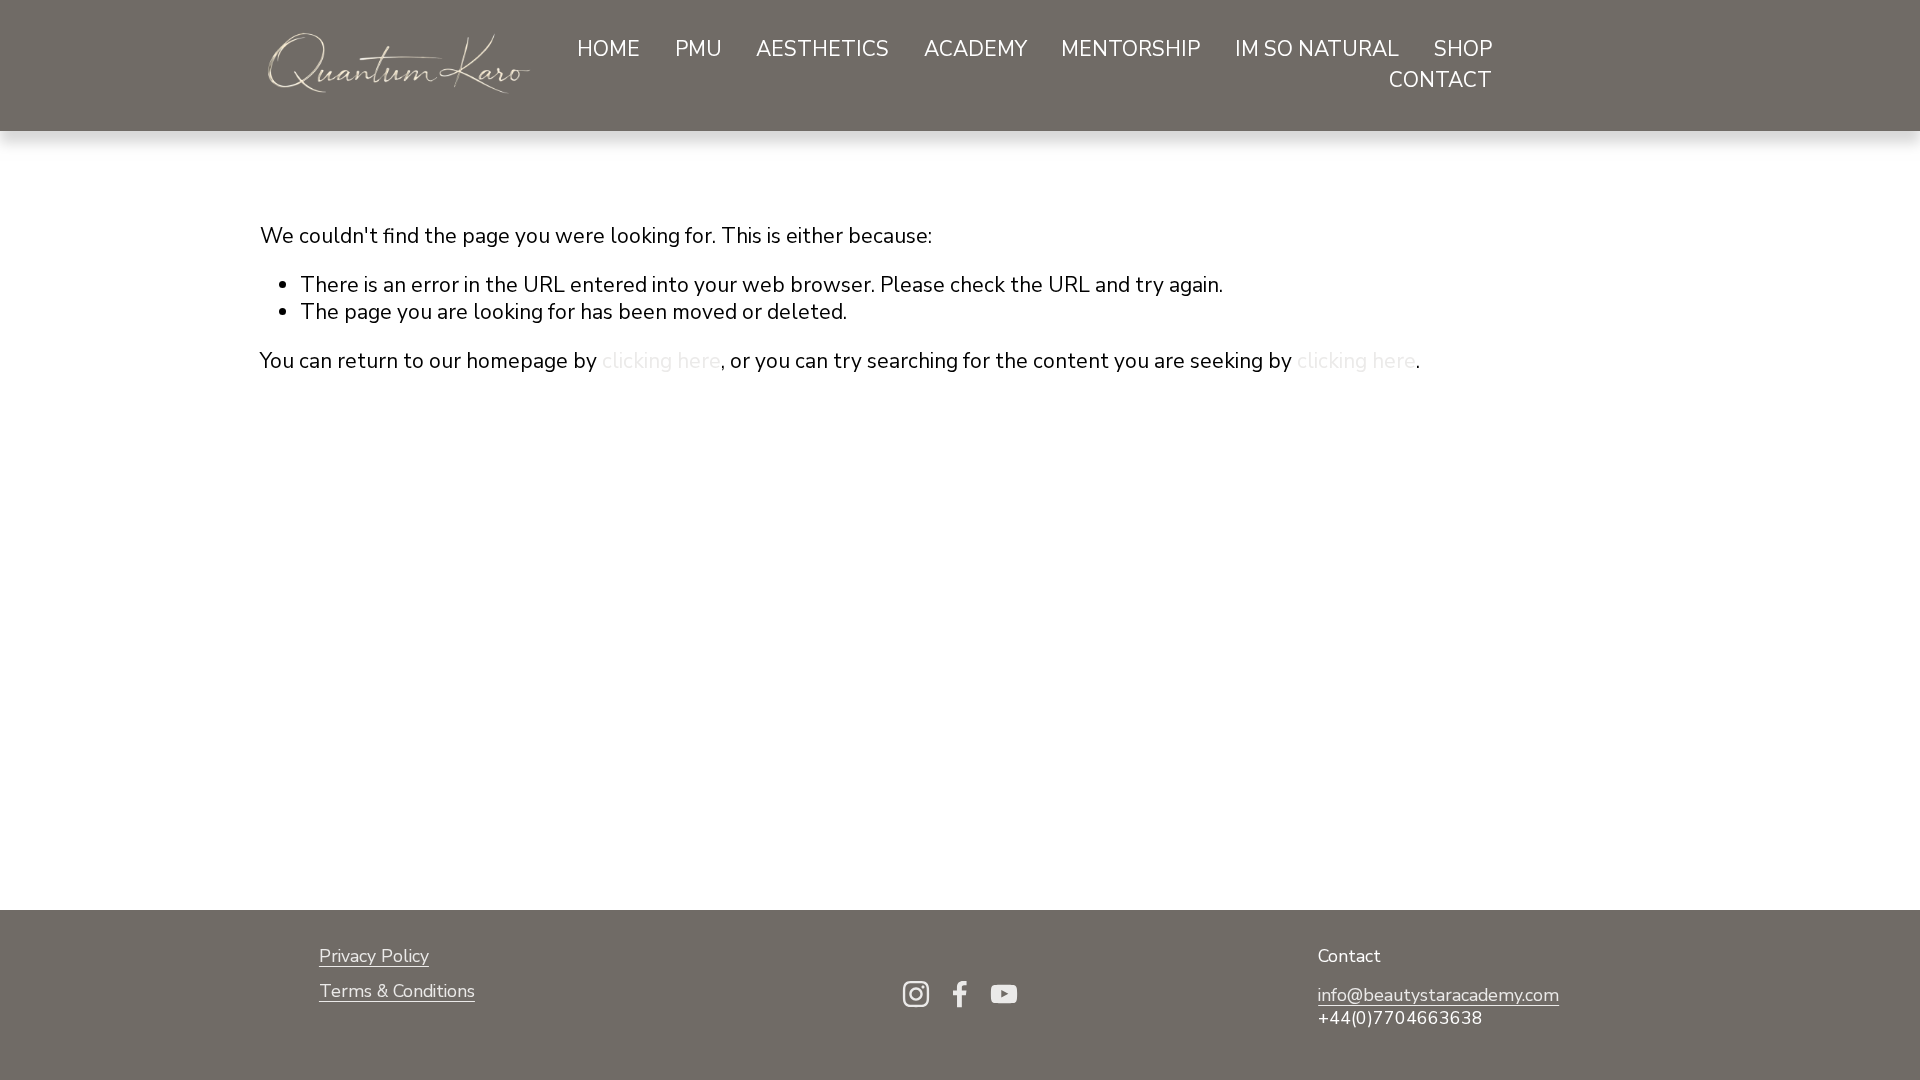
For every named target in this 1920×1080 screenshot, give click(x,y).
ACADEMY (975, 49)
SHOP (1463, 49)
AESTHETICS (822, 49)
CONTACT (1440, 80)
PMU (698, 49)
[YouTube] (1004, 994)
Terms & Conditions (397, 991)
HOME (608, 49)
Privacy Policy (374, 956)
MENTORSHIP (1130, 49)
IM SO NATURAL (1317, 49)
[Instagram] (916, 994)
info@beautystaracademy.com (1438, 995)
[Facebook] (960, 994)
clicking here (661, 361)
